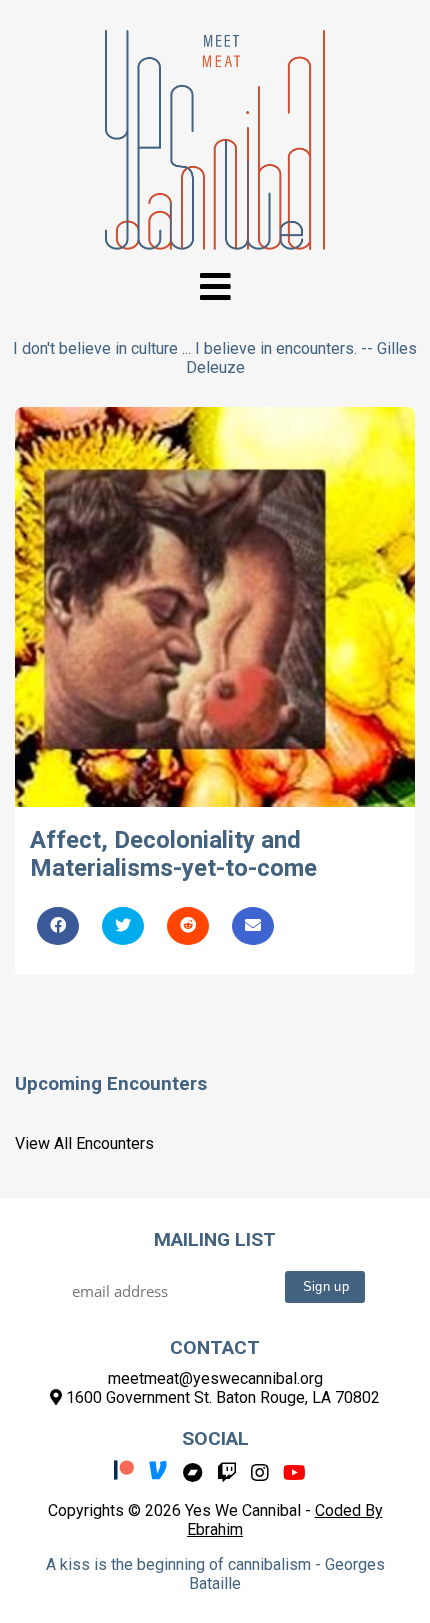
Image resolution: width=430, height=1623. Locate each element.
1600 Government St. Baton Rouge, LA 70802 (221, 1397)
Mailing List (215, 1239)
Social (215, 1438)
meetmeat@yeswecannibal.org (215, 1378)
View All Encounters (84, 1143)
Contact (215, 1347)
